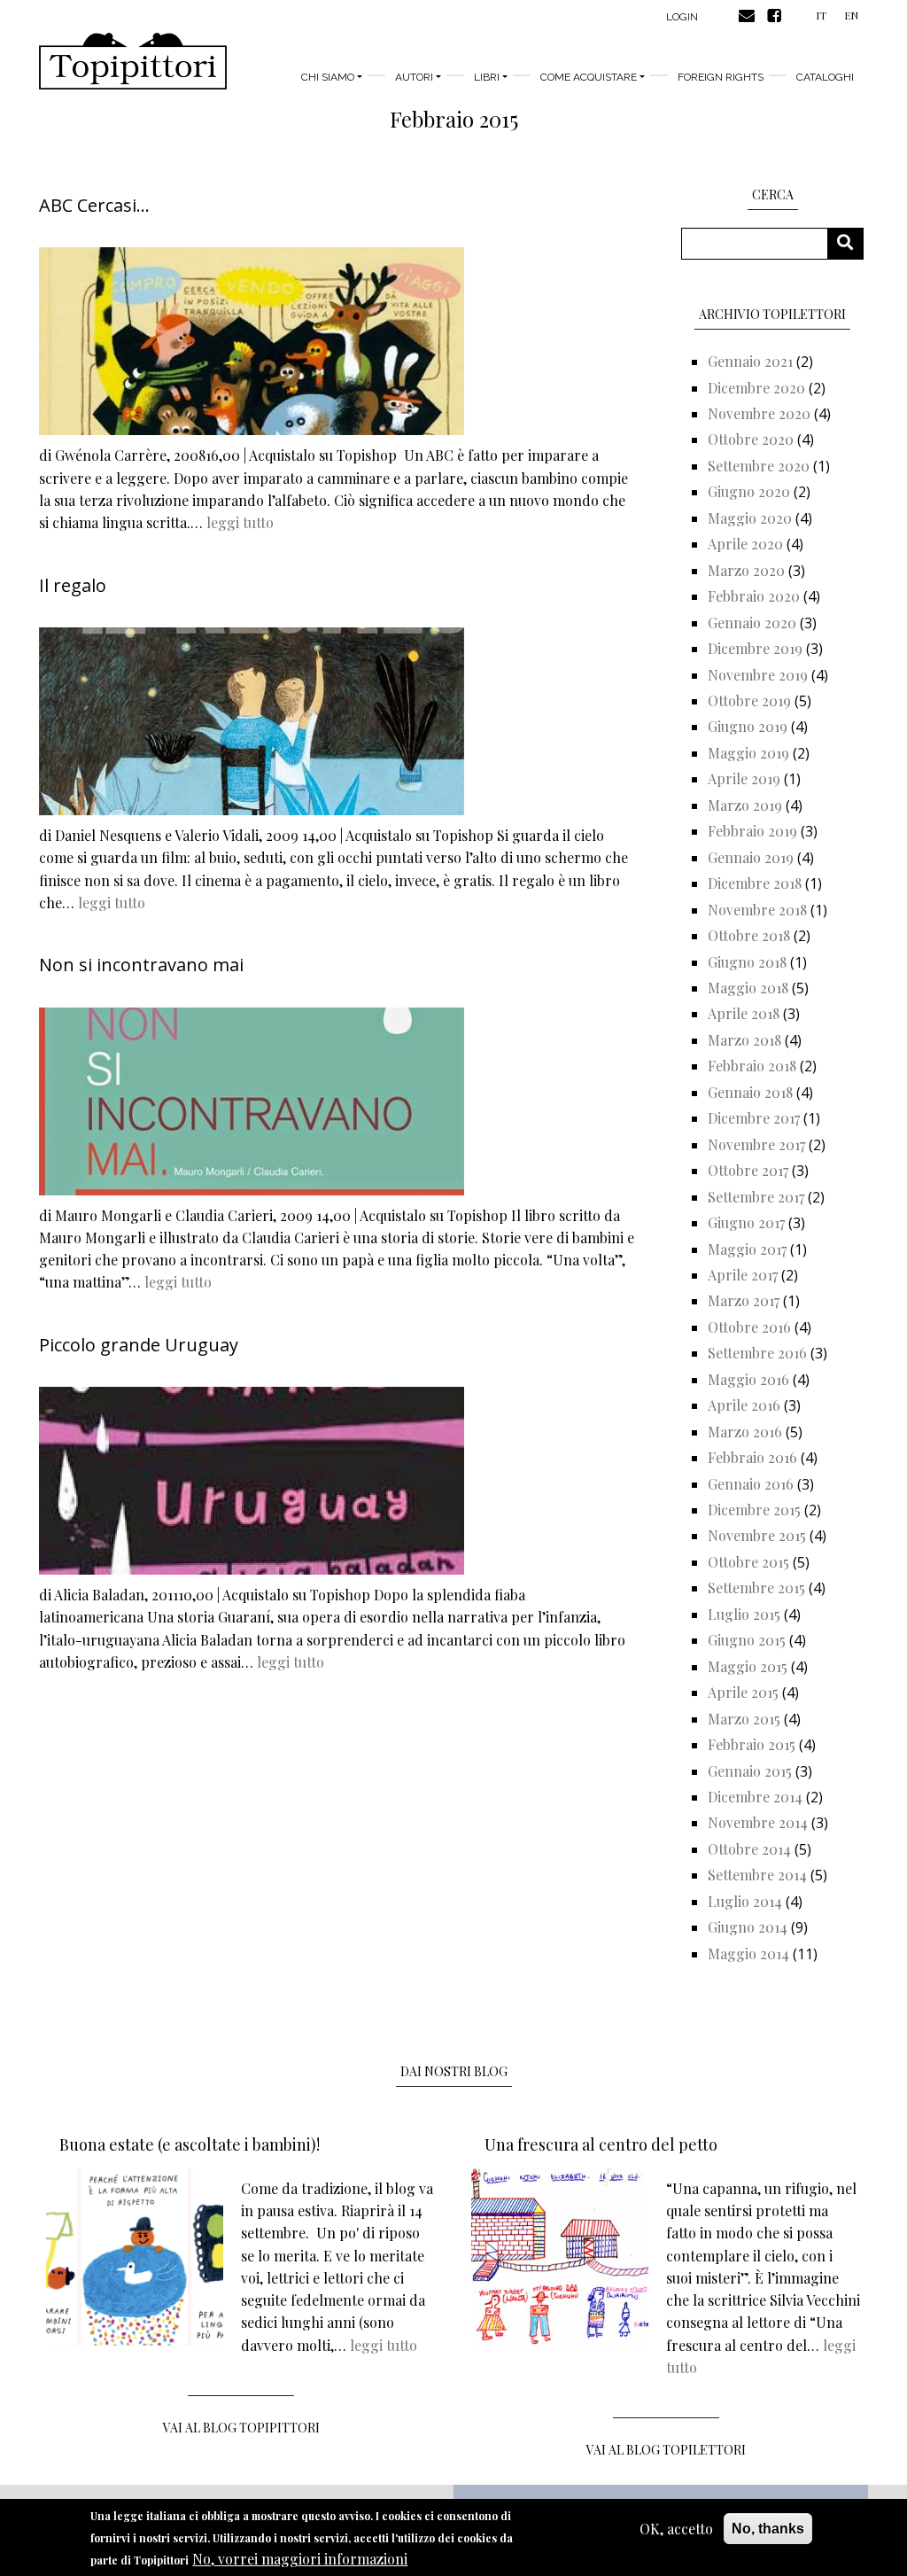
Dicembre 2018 (755, 883)
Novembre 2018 (757, 910)
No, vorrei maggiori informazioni (300, 2559)
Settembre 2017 (756, 1197)
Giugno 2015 (747, 1640)
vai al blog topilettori (666, 2450)
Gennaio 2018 (750, 1092)
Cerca (852, 243)
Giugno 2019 (748, 726)
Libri (487, 77)
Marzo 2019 (745, 805)
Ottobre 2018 (749, 935)
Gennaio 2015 (750, 1771)
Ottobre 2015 (748, 1562)
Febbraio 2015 (752, 1744)
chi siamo (328, 77)
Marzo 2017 (744, 1300)
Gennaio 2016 (751, 1484)
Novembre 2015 (757, 1535)
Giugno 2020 (749, 491)
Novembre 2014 (758, 1822)
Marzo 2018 (744, 1040)
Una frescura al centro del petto (601, 2144)
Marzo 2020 (746, 570)
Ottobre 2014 (749, 1849)
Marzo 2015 (744, 1719)
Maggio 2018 (748, 988)
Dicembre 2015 (754, 1510)
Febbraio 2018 (752, 1066)
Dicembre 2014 (755, 1797)
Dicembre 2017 (754, 1118)
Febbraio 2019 (752, 831)
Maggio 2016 (748, 1379)
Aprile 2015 (743, 1692)
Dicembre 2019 (755, 648)
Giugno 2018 (747, 962)
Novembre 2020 (759, 413)
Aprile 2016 (744, 1405)
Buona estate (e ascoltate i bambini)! (190, 2144)
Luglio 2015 (744, 1614)
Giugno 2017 (746, 1222)
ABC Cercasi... (94, 205)
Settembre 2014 (757, 1875)
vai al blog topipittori (241, 2428)
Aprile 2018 (744, 1013)
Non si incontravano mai (141, 965)
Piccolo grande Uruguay (139, 1345)
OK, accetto (676, 2529)
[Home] (133, 61)
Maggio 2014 (748, 1953)
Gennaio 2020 (752, 623)
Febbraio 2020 (754, 596)
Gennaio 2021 (750, 361)
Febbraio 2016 (752, 1457)
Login (682, 17)
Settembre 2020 (759, 466)
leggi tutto (240, 522)
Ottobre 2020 (751, 439)
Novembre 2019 (758, 675)
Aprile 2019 (744, 778)
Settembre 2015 (756, 1588)
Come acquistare (589, 77)
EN (851, 15)
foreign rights (721, 77)
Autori (414, 77)
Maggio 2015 (748, 1666)
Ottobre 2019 (749, 700)
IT (821, 15)
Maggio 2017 (747, 1249)
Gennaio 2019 (751, 857)
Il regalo (73, 585)
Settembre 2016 (757, 1353)
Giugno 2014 (748, 1927)
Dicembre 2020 (756, 388)
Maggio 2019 (748, 753)
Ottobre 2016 (749, 1327)
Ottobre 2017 (748, 1170)
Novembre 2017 (756, 1144)
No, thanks (768, 2529)
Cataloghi (825, 77)
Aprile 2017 (743, 1275)
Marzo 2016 (745, 1432)
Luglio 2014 (745, 1901)
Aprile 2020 (745, 544)
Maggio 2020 (750, 518)
